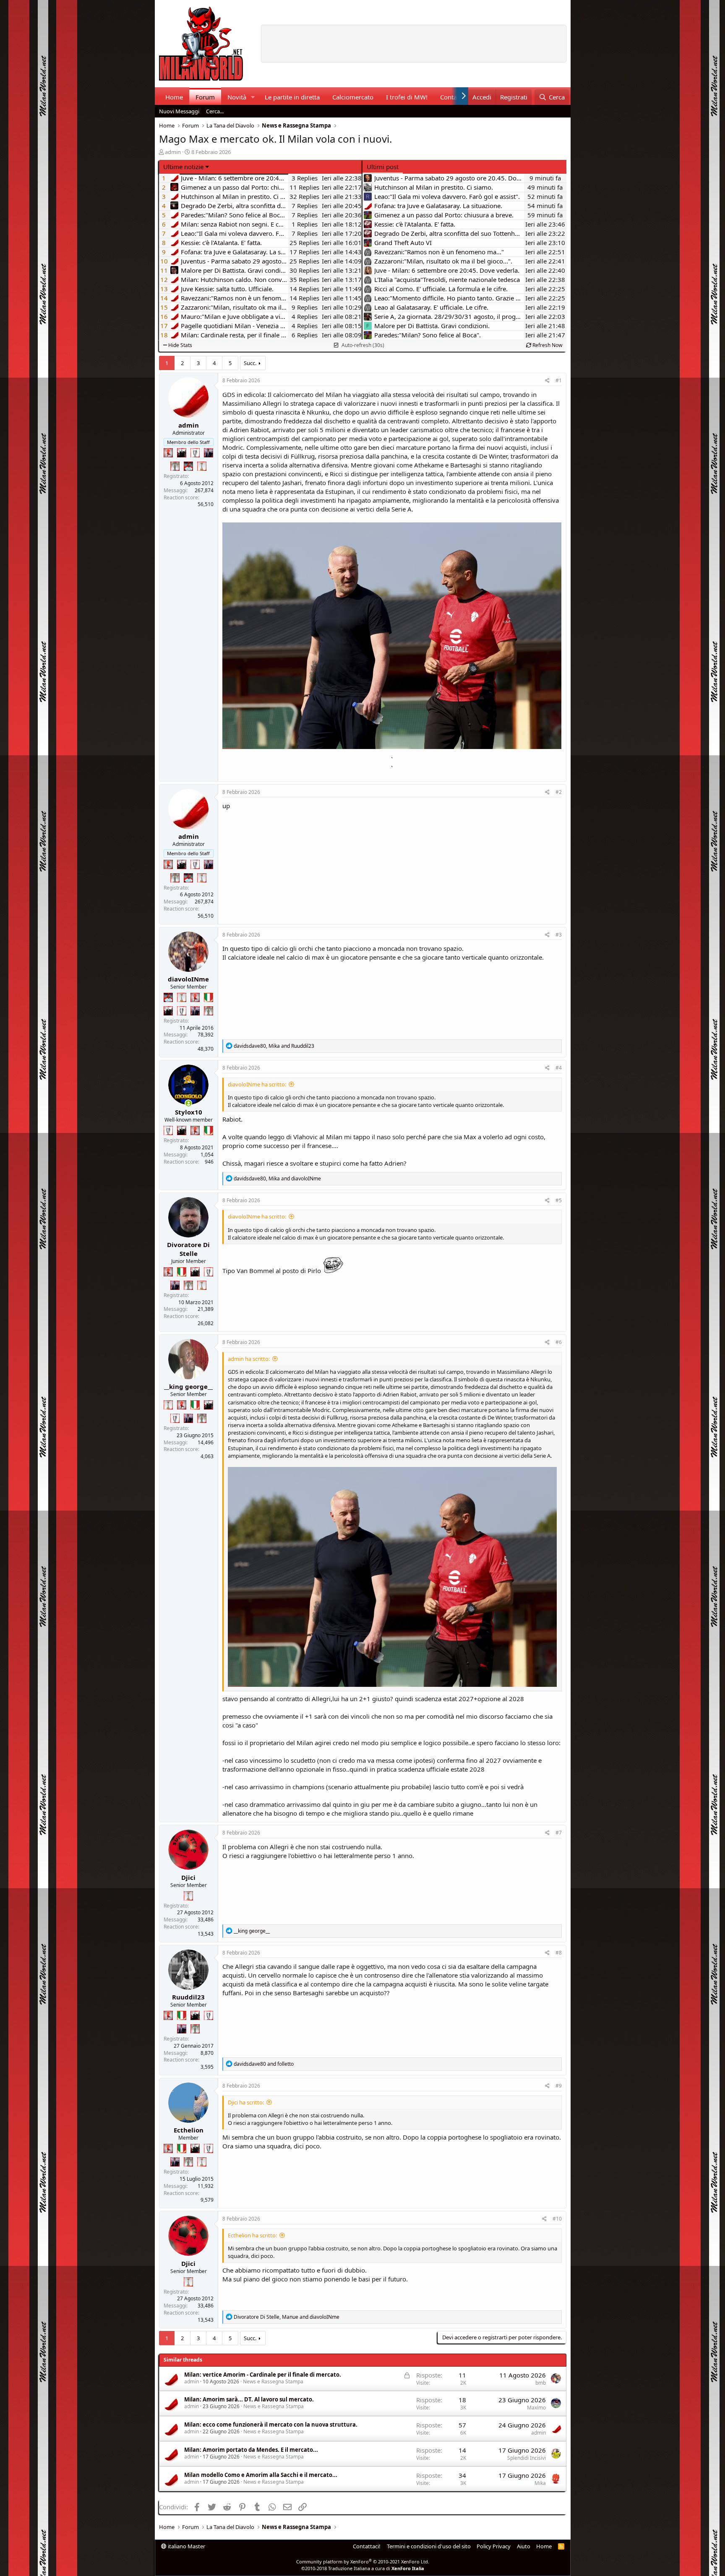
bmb (541, 2383)
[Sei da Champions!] (195, 453)
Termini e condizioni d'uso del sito (429, 2546)
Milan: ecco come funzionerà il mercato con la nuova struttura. (271, 2425)
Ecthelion (189, 2130)
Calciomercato (353, 97)
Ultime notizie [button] (183, 167)
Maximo (536, 2408)
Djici (188, 1877)
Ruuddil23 (188, 1997)
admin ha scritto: (249, 1359)
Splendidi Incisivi (527, 2458)
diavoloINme (188, 979)
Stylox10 (189, 1112)
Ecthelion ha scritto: (252, 2235)
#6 (559, 1342)
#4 (559, 1068)
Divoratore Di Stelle (188, 1249)
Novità (237, 97)
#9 (559, 2086)
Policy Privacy (494, 2546)
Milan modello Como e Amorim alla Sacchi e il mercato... (261, 2475)
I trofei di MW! (407, 97)
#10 (557, 2219)
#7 (559, 1833)
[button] (253, 97)
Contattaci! (367, 2546)
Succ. (250, 363)
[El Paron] (182, 453)
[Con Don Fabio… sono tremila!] (209, 453)
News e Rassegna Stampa (273, 2382)
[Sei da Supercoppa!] (175, 466)
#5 (559, 1200)
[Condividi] (547, 381)
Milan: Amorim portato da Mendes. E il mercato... (251, 2450)
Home (174, 97)
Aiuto (524, 2546)
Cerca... (215, 111)
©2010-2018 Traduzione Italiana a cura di (363, 2568)
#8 (559, 1953)
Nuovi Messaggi (179, 111)
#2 (559, 792)
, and (274, 1046)
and (264, 2064)
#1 (559, 380)
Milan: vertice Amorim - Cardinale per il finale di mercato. (263, 2375)
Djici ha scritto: (246, 2102)
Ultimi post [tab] (383, 167)
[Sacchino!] (188, 466)
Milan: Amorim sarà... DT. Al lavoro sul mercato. (249, 2399)
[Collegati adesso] (189, 1103)
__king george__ (188, 1386)
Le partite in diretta (292, 97)
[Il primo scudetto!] (209, 997)
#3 (559, 935)
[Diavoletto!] (168, 453)
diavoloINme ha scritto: (257, 1084)
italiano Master (186, 2546)
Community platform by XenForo (363, 2562)
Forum (205, 97)
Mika (540, 2483)
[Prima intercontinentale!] (202, 466)
